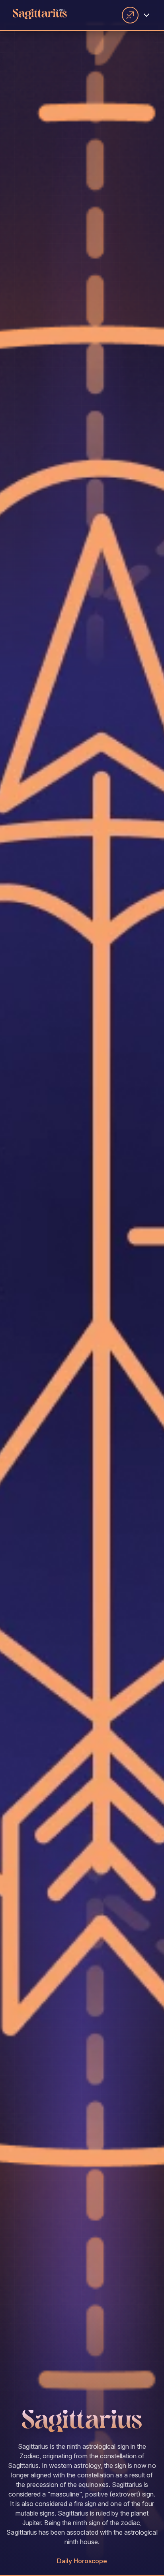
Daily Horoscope (82, 2561)
